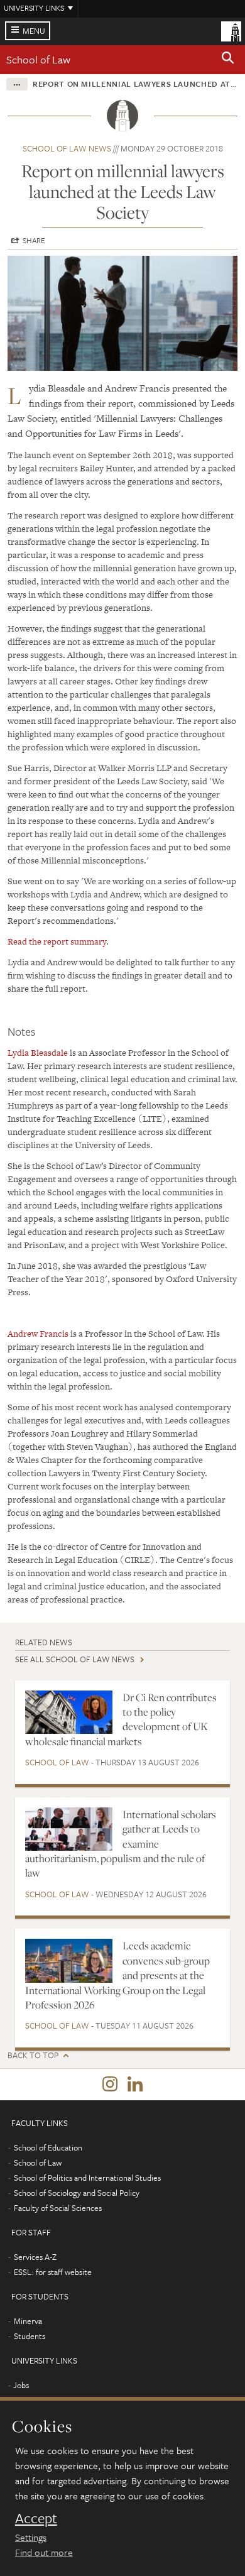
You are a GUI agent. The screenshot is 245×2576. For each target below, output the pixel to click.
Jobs (21, 2385)
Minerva (28, 2321)
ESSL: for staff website (53, 2272)
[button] (228, 60)
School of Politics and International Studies (87, 2178)
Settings (31, 2537)
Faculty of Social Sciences (58, 2208)
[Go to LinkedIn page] (135, 2085)
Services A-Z (35, 2257)
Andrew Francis (38, 1334)
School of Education (48, 2147)
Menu (34, 31)
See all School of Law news (75, 1659)
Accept (36, 2518)
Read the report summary (57, 941)
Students (30, 2336)
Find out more (44, 2552)
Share (34, 240)
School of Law (38, 59)
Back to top (33, 2055)
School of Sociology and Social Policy (77, 2193)
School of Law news (67, 148)
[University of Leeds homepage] (231, 30)
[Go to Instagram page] (110, 2085)
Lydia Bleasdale (38, 1053)
